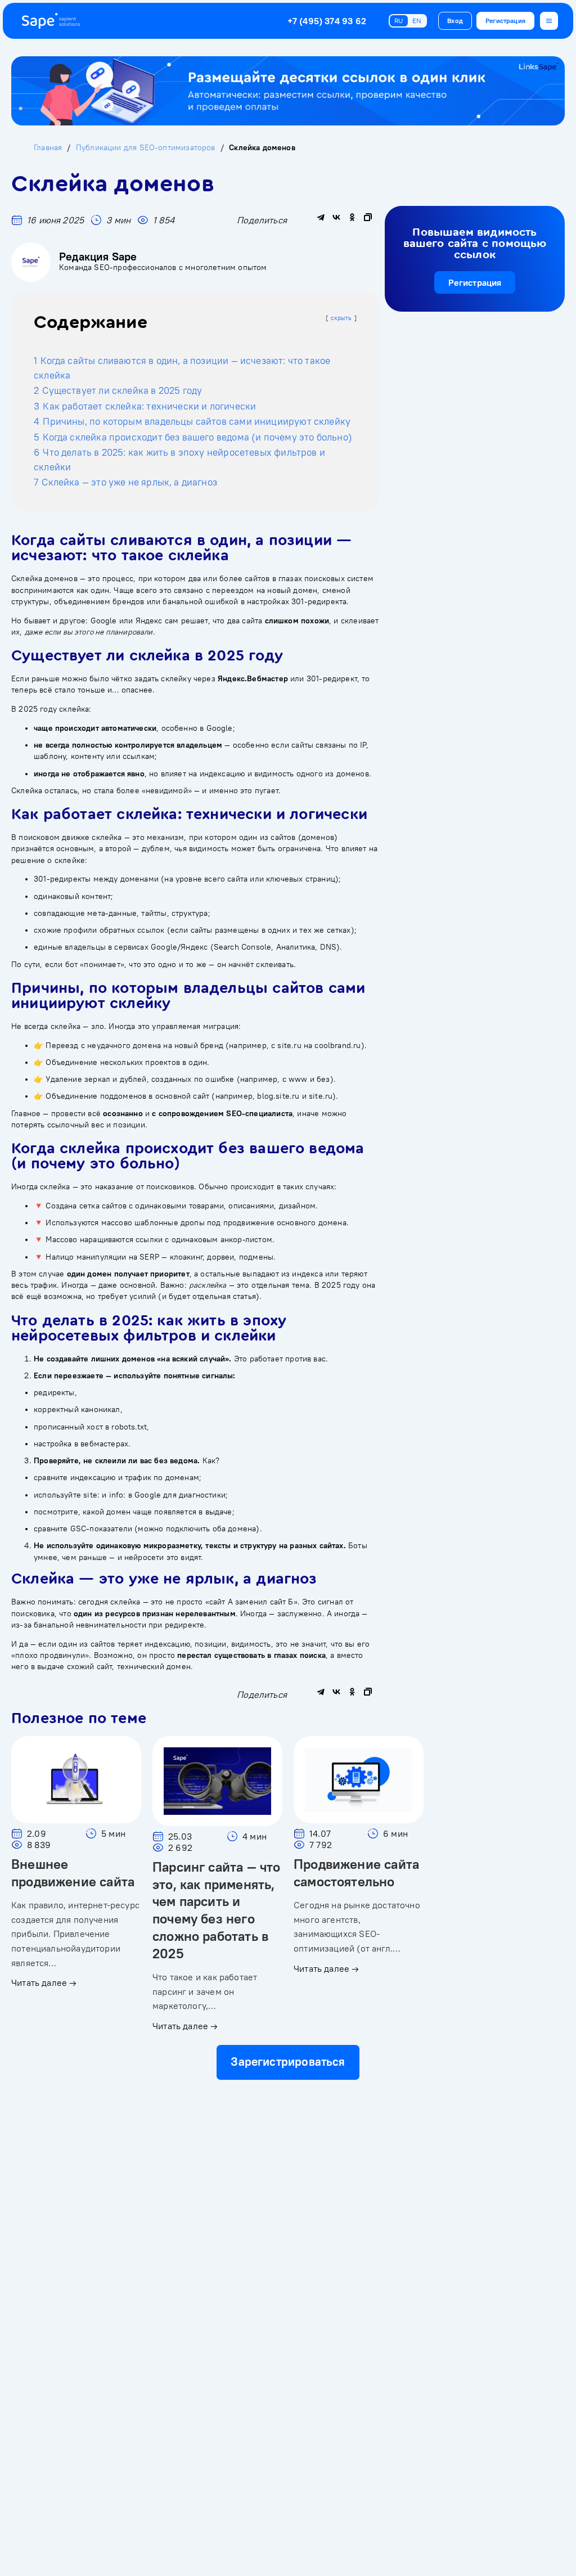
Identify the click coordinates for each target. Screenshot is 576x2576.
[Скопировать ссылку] (368, 217)
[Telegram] (321, 217)
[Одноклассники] (352, 217)
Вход (455, 21)
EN (417, 21)
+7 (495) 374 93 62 (327, 21)
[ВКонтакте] (336, 217)
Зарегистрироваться (288, 2062)
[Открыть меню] (549, 21)
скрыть (341, 318)
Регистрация (505, 21)
